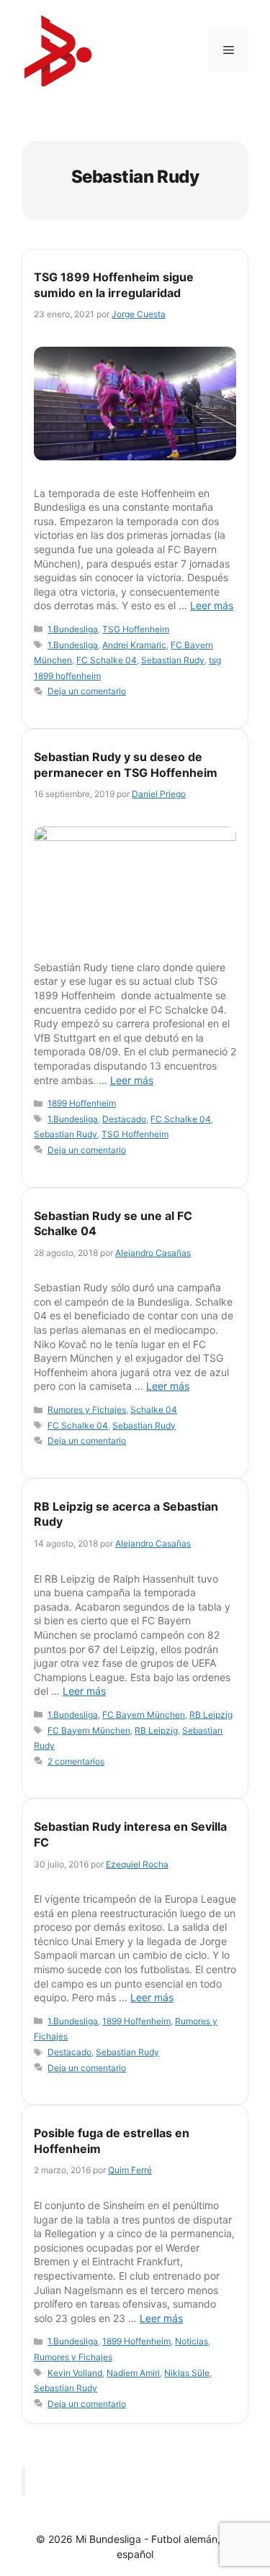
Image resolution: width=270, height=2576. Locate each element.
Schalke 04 (154, 1410)
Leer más (212, 605)
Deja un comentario (87, 691)
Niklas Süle (187, 2373)
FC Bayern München (144, 1715)
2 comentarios (76, 1761)
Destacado (124, 1119)
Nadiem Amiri (133, 2373)
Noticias (192, 2341)
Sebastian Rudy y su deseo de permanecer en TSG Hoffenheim (126, 765)
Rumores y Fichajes (87, 1410)
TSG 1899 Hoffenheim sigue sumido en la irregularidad (114, 285)
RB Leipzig (211, 1715)
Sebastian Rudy (173, 660)
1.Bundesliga (73, 629)
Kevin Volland (75, 2373)
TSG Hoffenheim (136, 629)
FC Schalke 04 (107, 660)
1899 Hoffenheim (82, 1103)
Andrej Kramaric (134, 645)
